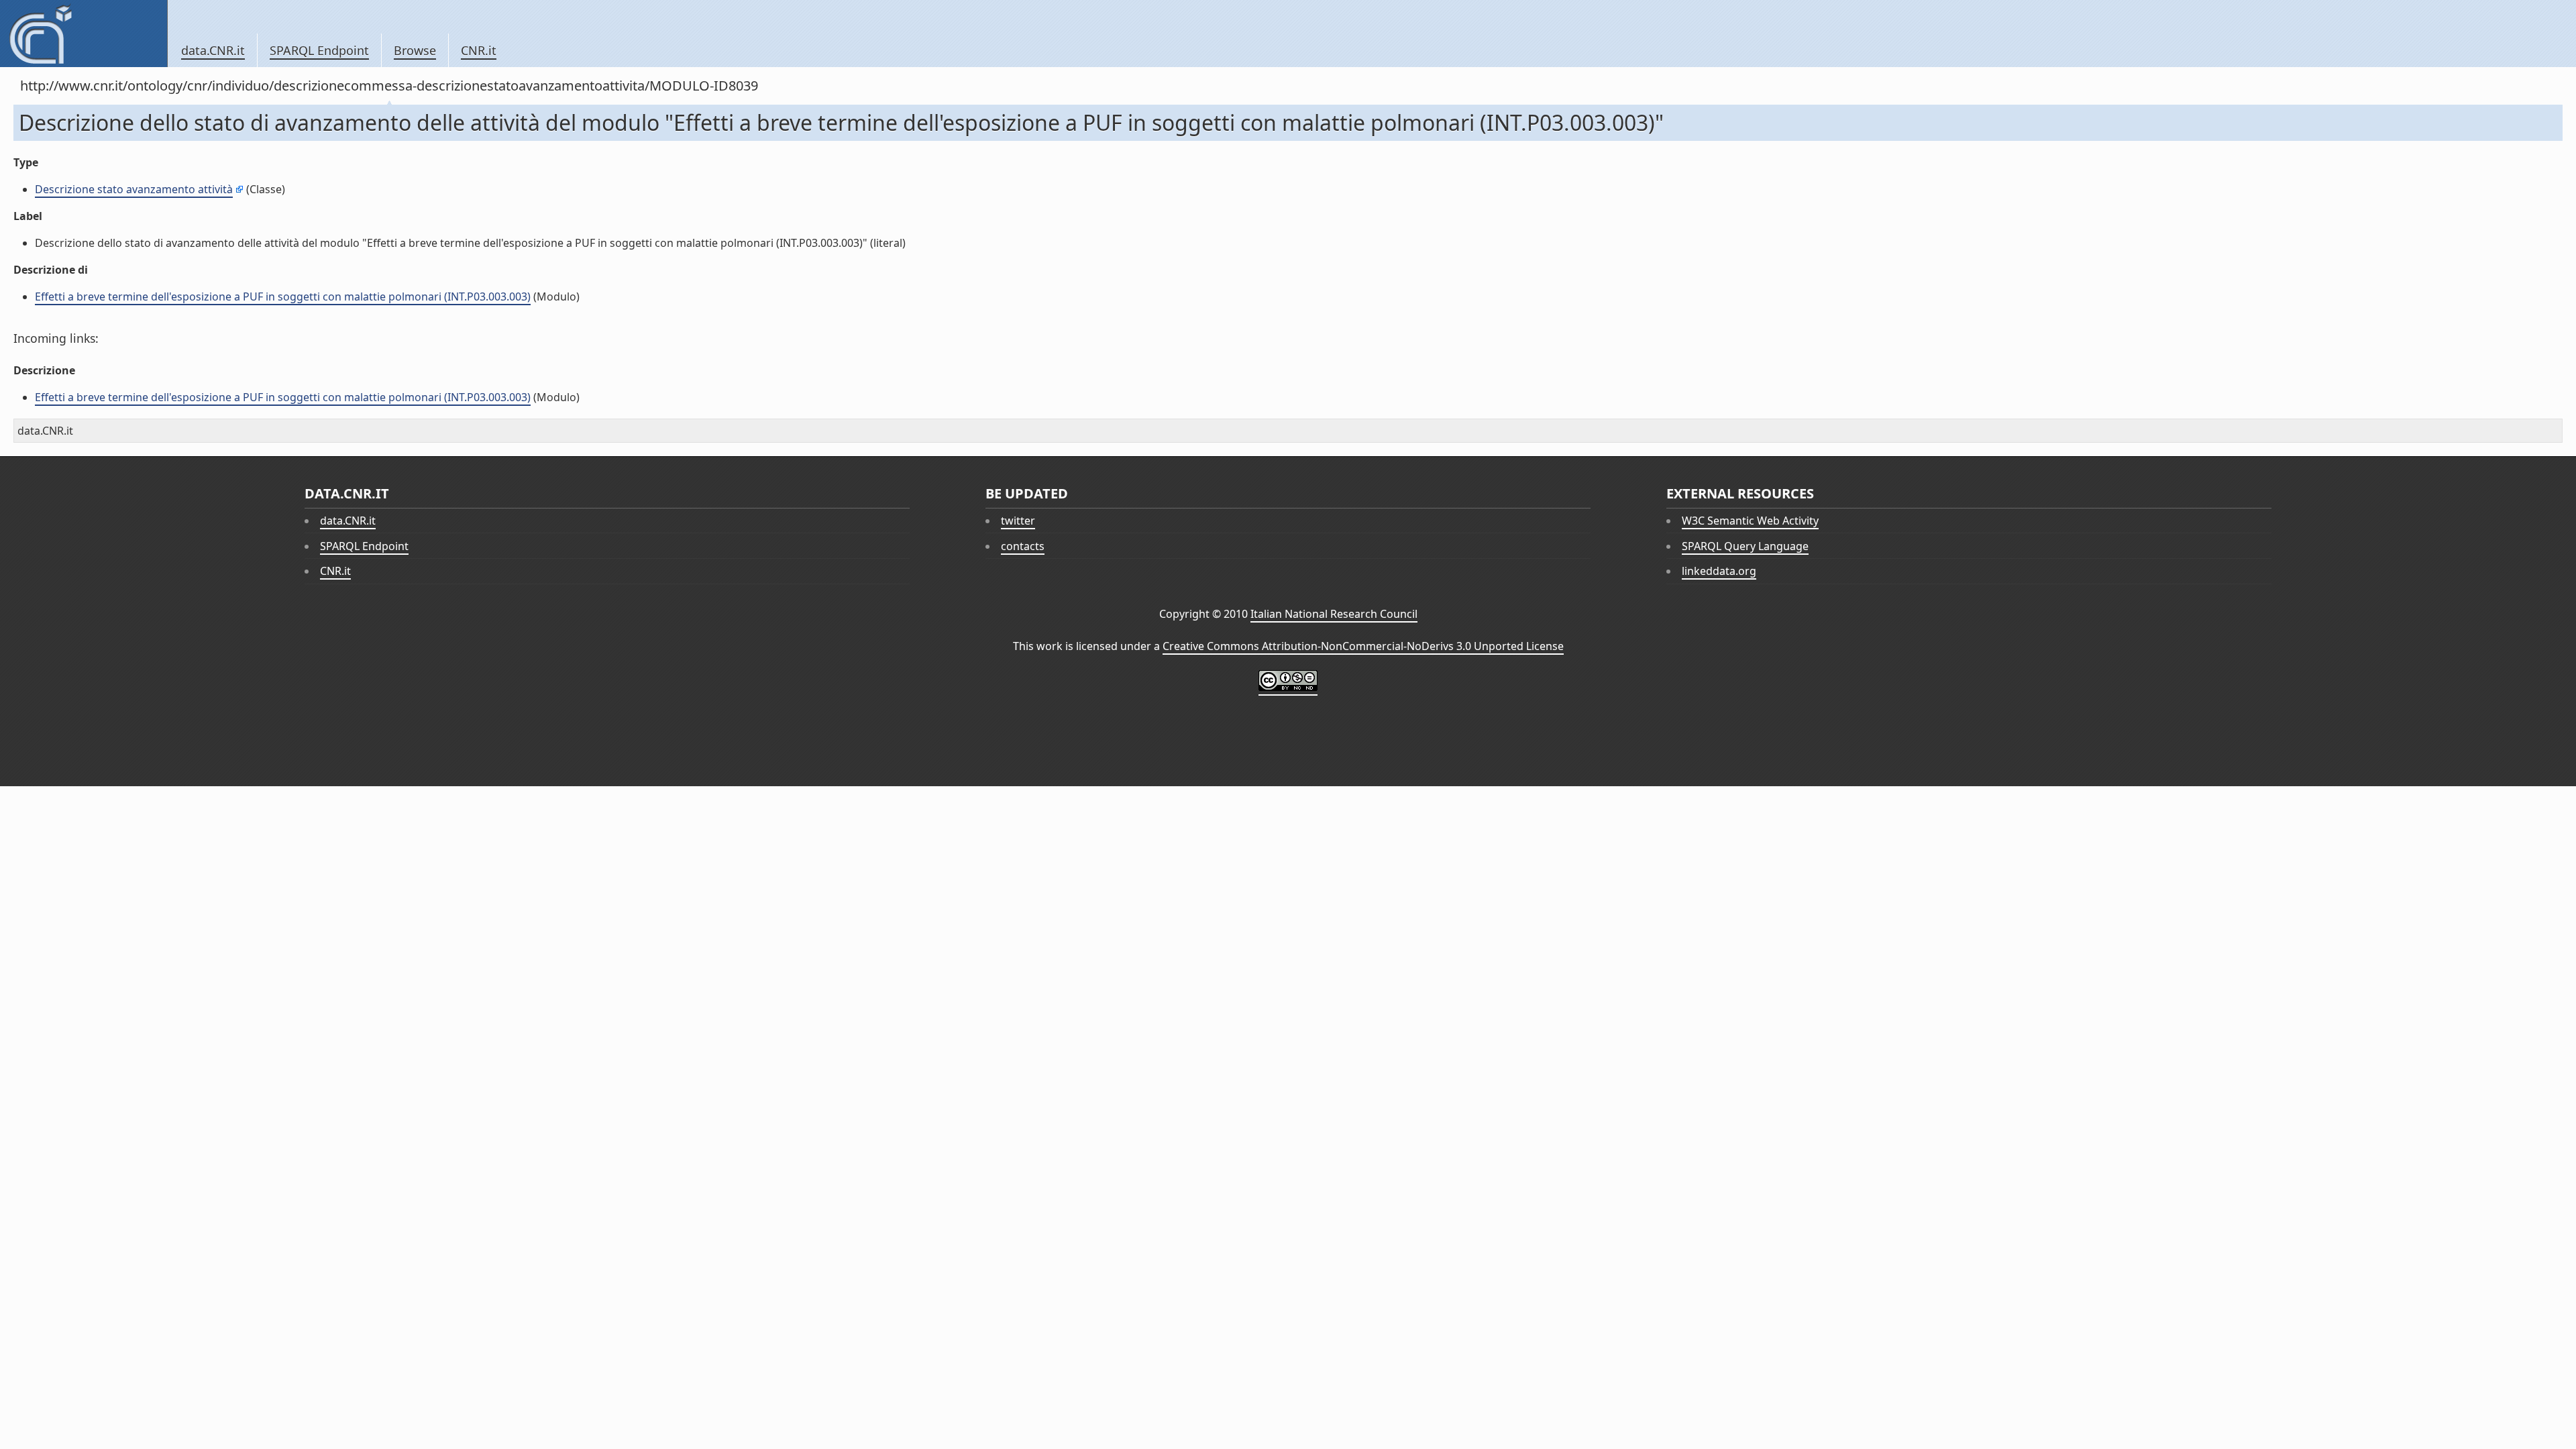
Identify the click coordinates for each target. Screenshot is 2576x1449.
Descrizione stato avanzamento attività (134, 189)
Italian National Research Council (1334, 614)
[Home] (84, 34)
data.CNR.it (213, 50)
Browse (415, 50)
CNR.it (479, 50)
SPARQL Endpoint (319, 50)
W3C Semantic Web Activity (1750, 521)
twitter (1018, 521)
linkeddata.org (1719, 571)
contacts (1023, 546)
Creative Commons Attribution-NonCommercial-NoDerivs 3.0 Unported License (1363, 646)
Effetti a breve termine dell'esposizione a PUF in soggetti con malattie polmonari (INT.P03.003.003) (283, 297)
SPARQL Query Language (1745, 546)
